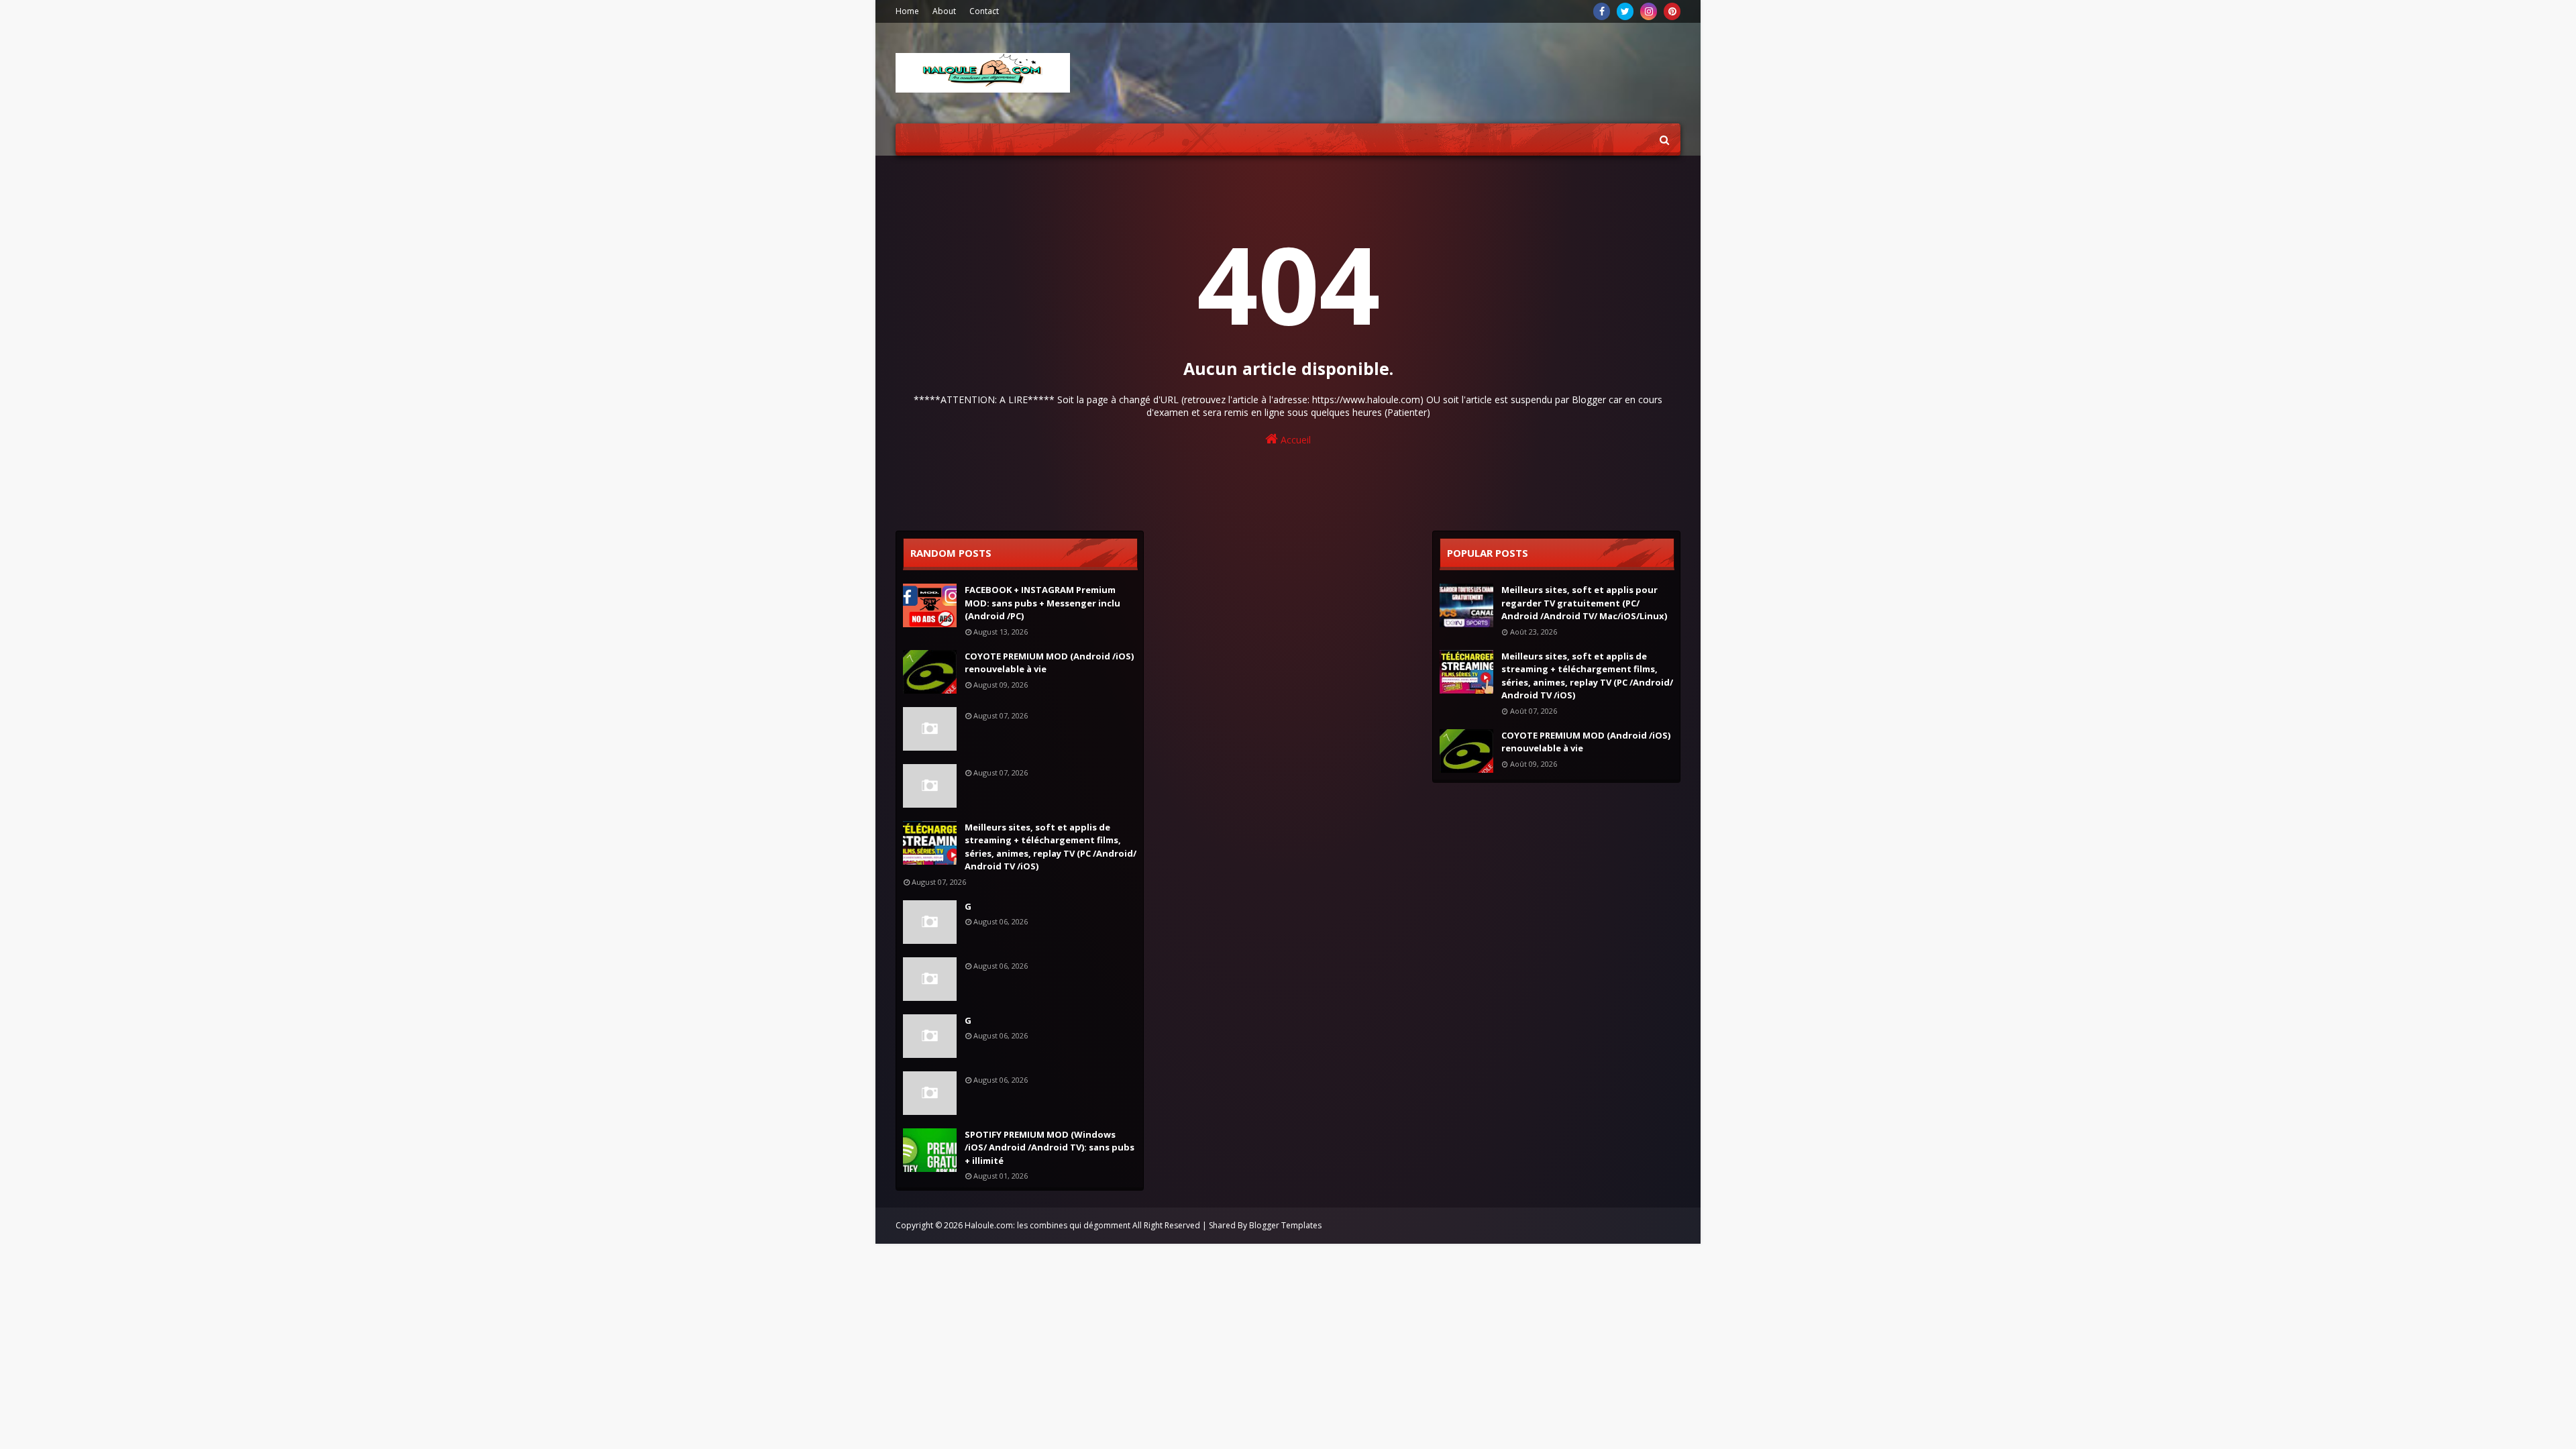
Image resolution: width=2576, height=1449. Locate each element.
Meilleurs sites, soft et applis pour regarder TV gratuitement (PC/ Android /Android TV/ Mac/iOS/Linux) (1584, 603)
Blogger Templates (1285, 1225)
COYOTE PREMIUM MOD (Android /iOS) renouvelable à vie (1049, 663)
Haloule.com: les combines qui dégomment (1048, 1225)
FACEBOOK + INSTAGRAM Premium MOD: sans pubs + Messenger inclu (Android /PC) (1042, 603)
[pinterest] (1672, 11)
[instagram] (1649, 11)
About (944, 11)
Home (907, 11)
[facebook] (1602, 11)
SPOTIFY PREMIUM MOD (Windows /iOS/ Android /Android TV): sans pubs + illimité (1050, 1147)
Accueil (1294, 440)
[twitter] (1625, 11)
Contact (984, 11)
